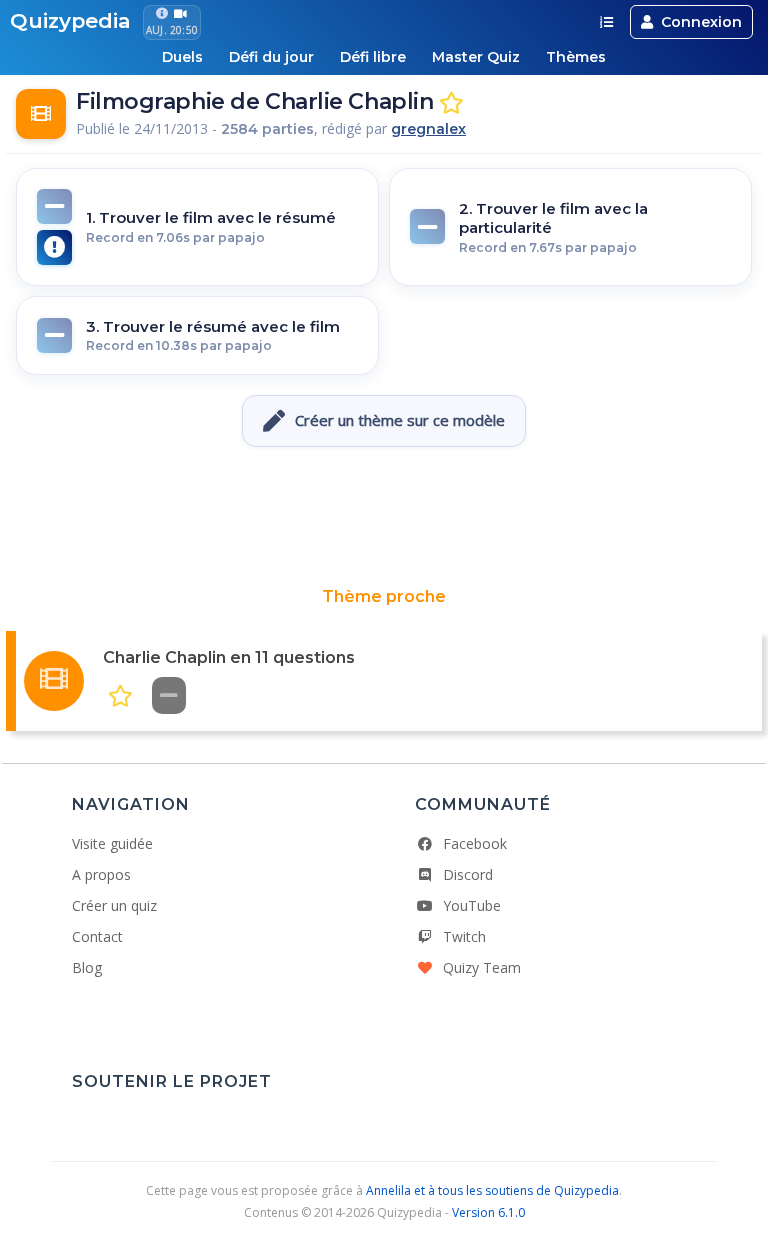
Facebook (475, 843)
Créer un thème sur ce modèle (400, 420)
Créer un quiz (114, 905)
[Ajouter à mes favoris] (451, 103)
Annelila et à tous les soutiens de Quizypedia (492, 1190)
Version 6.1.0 (488, 1212)
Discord (468, 874)
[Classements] (606, 22)
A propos (101, 874)
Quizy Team (482, 967)
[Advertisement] (384, 517)
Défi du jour (271, 57)
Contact (97, 936)
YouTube (472, 905)
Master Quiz (476, 57)
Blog (87, 967)
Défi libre (373, 57)
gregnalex (428, 129)
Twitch (464, 936)
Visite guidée (112, 843)
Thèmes (576, 57)
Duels (182, 57)
